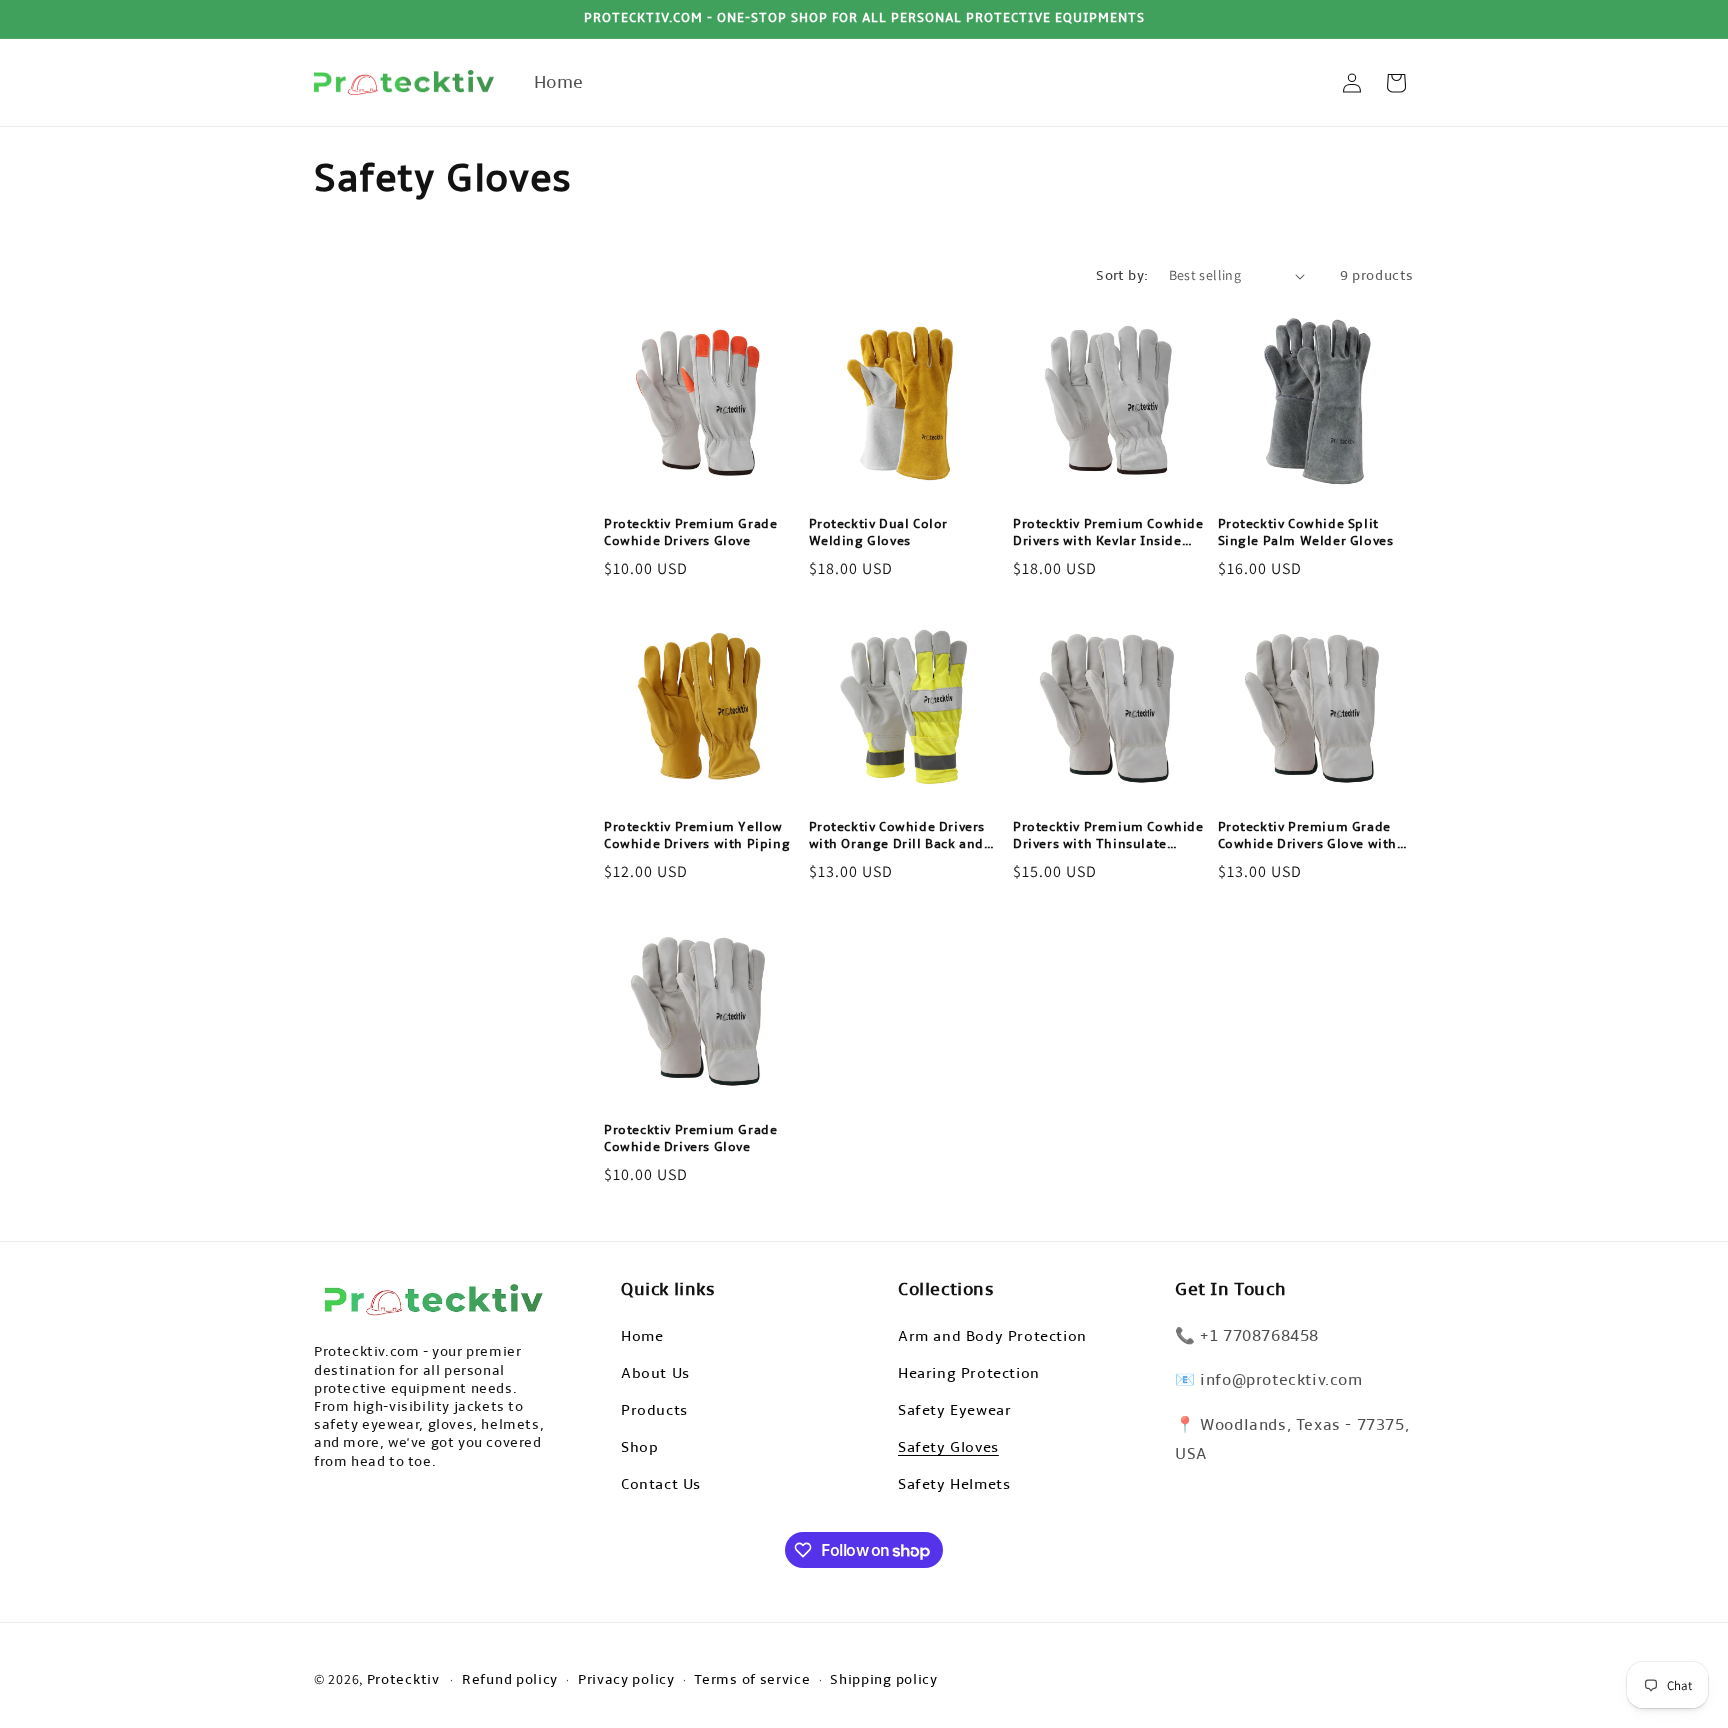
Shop (639, 1446)
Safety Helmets (954, 1483)
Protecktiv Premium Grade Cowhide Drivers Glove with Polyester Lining (1308, 836)
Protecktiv (403, 1679)
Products (654, 1409)
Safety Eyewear (954, 1409)
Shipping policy (884, 1679)
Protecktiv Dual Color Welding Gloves (879, 532)
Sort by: (1122, 275)
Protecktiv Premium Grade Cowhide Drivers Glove (690, 532)
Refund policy (510, 1679)
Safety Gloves (948, 1446)
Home (642, 1335)
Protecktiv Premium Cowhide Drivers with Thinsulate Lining (1108, 836)
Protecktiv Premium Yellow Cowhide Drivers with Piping (697, 835)
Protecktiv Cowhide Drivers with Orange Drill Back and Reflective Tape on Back (897, 836)
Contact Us (661, 1483)
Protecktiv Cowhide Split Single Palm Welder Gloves (1306, 532)
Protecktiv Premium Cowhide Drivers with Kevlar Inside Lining (1108, 533)
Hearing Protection (969, 1372)
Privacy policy (626, 1679)
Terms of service (752, 1679)
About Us (655, 1372)
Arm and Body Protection (992, 1335)
